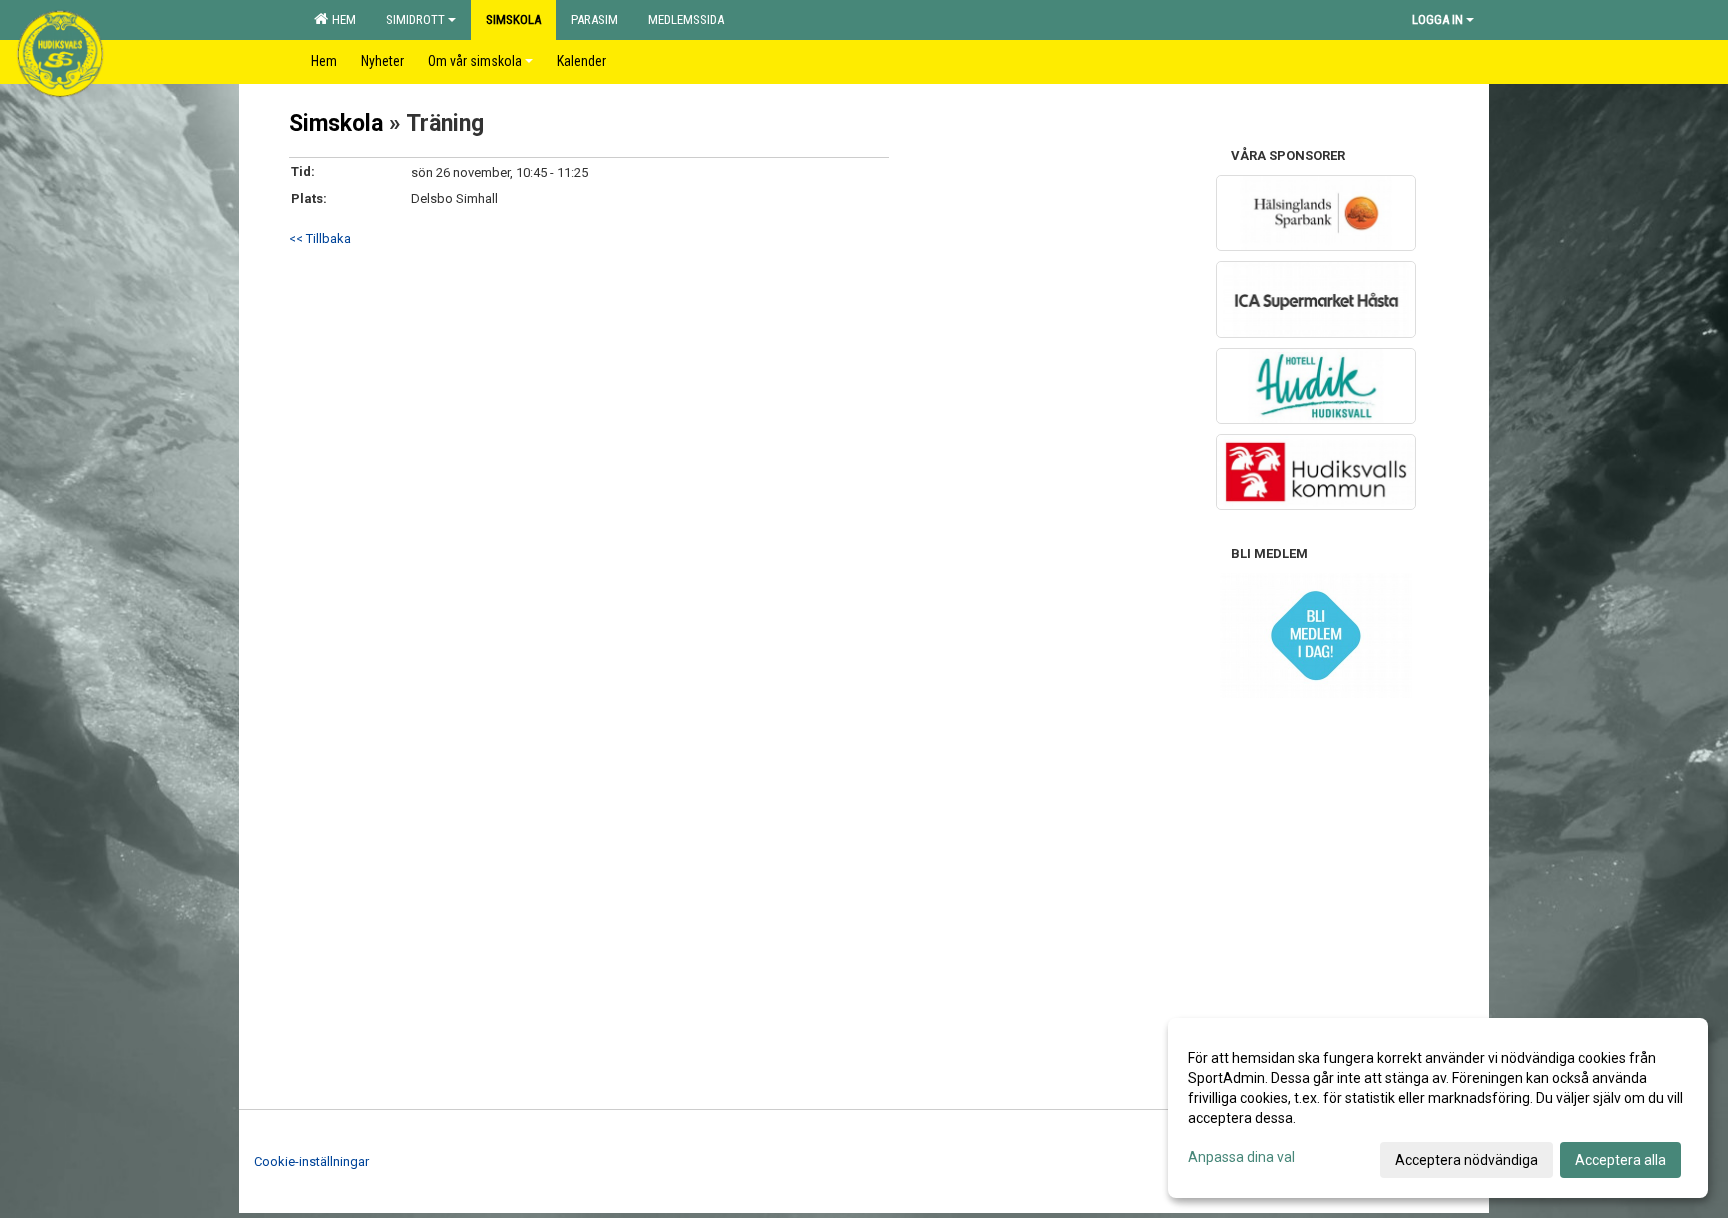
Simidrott (415, 19)
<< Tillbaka (320, 238)
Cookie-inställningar (311, 1161)
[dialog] (1438, 1108)
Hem (341, 19)
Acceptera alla (1620, 1160)
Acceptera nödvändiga (1466, 1160)
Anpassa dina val (1241, 1157)
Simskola (336, 123)
